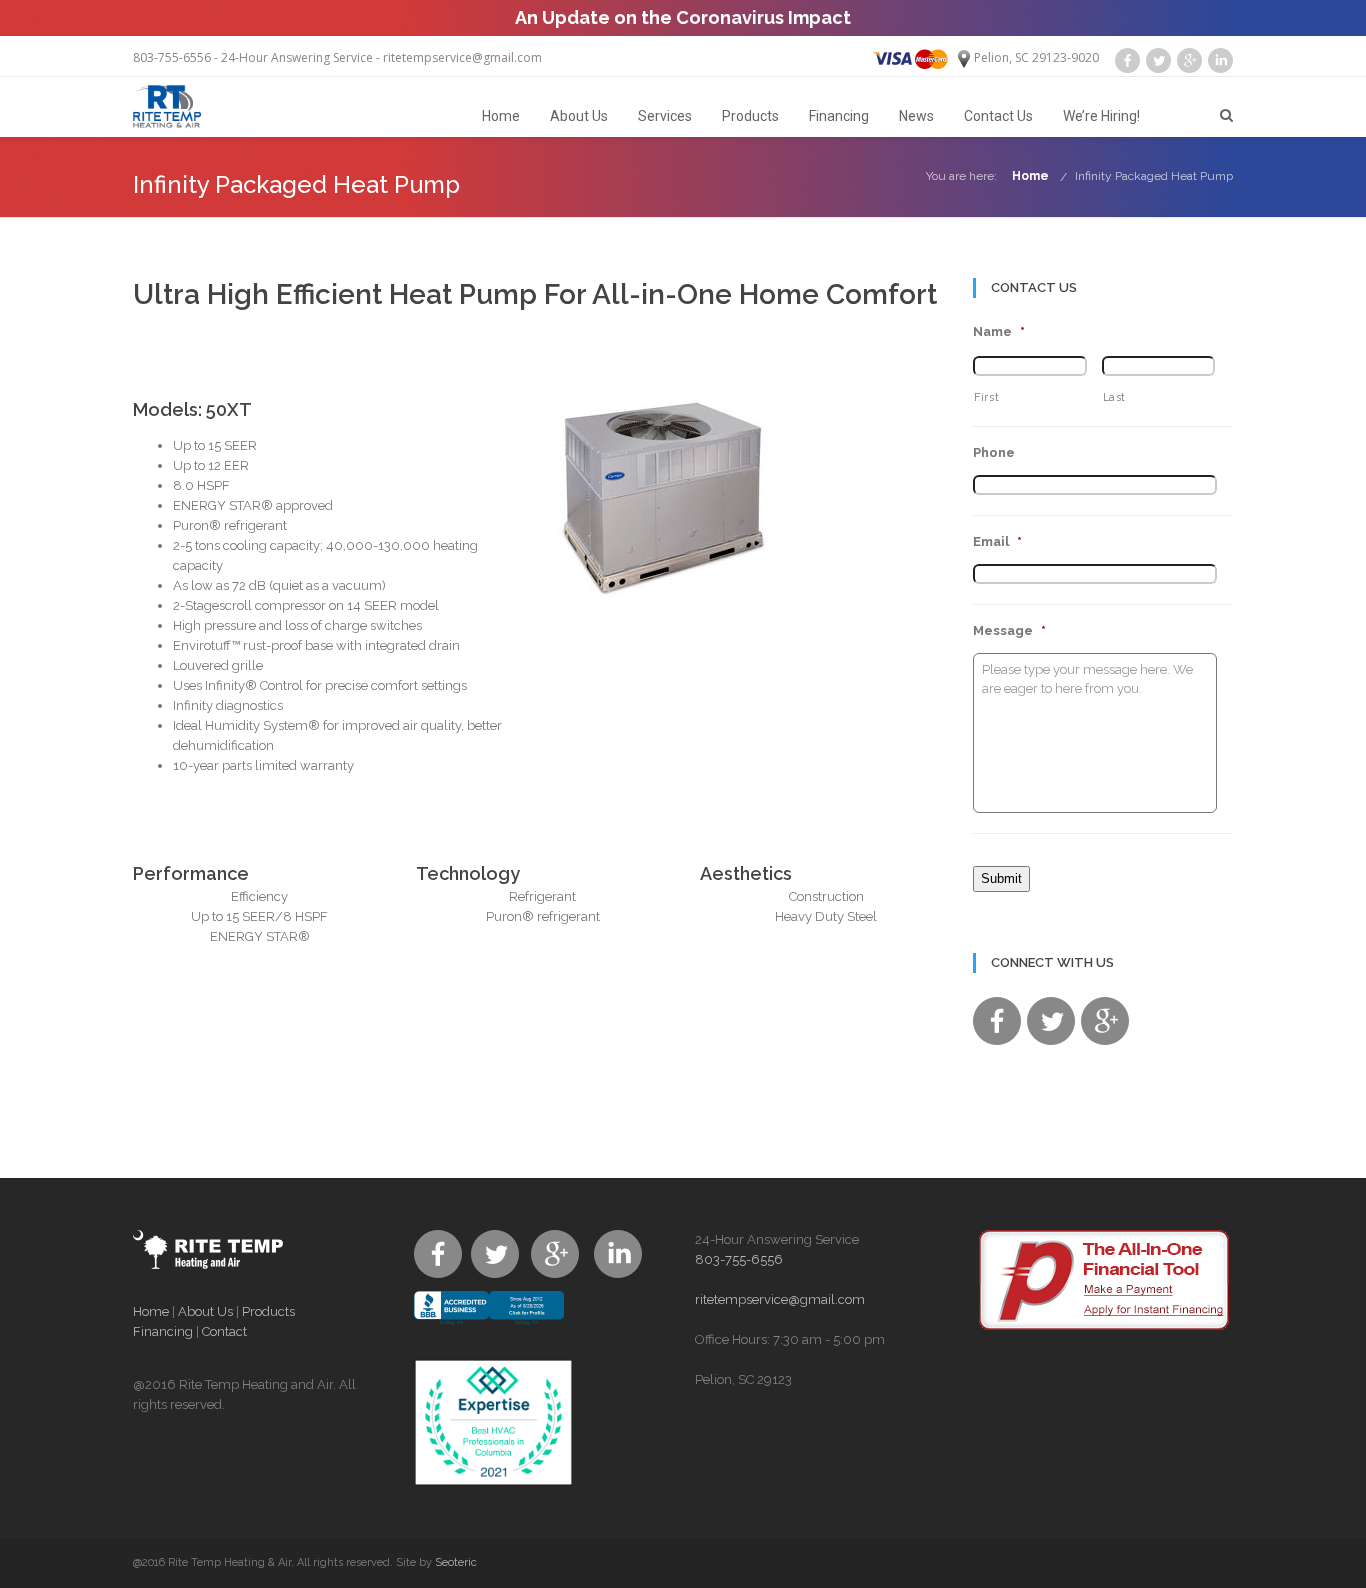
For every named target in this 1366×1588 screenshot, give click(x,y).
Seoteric (456, 1562)
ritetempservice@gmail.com (462, 57)
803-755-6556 (172, 57)
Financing (839, 116)
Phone (994, 452)
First (986, 397)
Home (501, 116)
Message (1009, 630)
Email (997, 541)
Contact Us (998, 116)
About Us (579, 116)
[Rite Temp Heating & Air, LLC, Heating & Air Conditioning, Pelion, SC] (489, 1325)
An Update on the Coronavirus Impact (683, 17)
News (916, 116)
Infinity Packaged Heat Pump (1154, 176)
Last (1115, 397)
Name (999, 331)
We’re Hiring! (1101, 116)
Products (750, 116)
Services (665, 116)
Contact (224, 1331)
